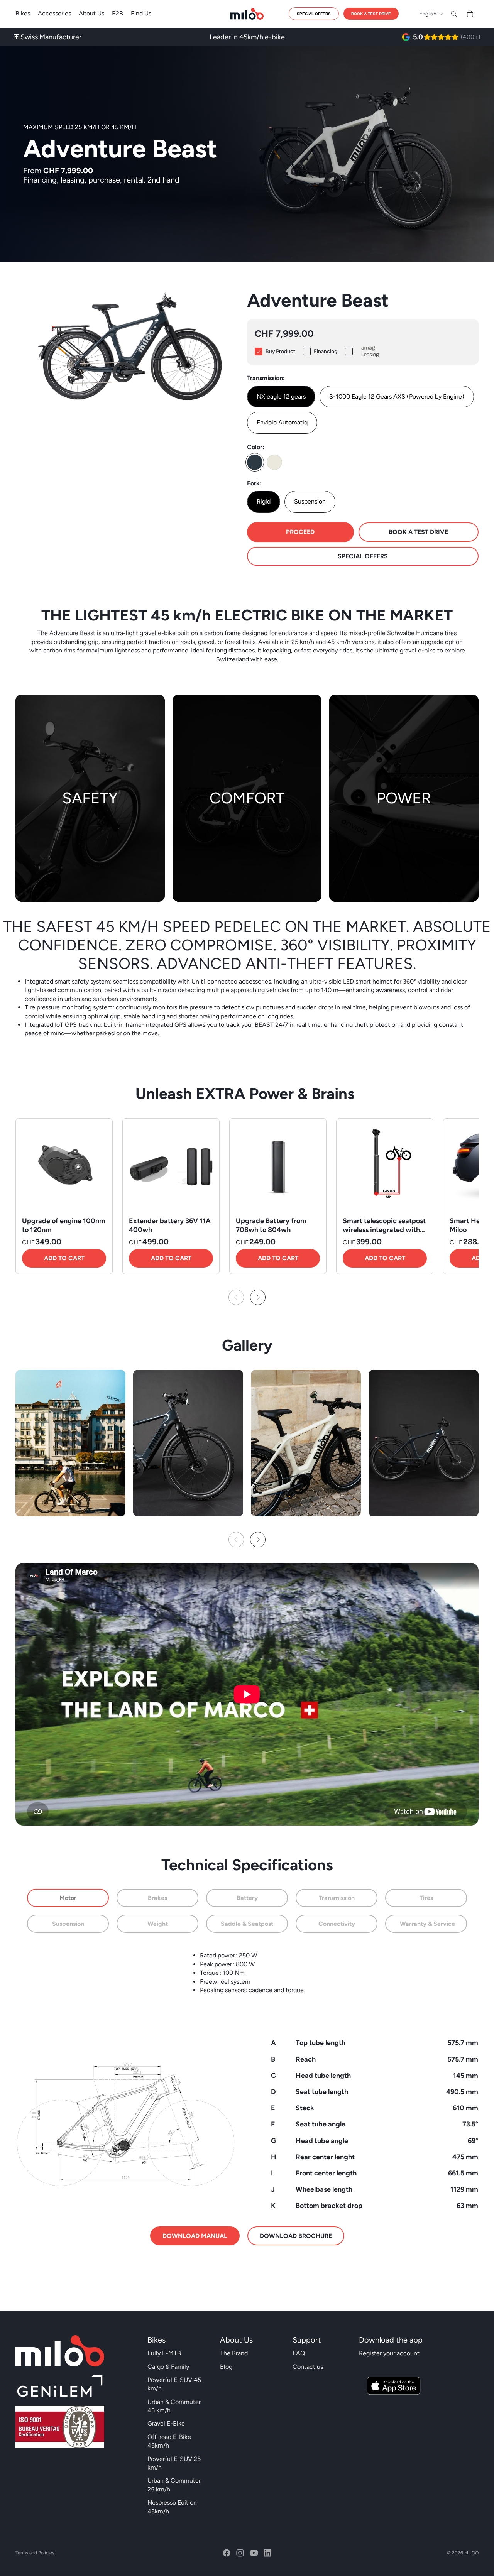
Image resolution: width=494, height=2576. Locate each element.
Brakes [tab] (157, 1898)
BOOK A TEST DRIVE (371, 14)
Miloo (471, 2553)
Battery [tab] (247, 1898)
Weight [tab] (158, 1924)
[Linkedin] (267, 2553)
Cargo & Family (168, 2367)
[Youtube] (254, 2553)
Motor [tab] (68, 1898)
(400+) (470, 37)
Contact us (308, 2367)
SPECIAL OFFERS (314, 14)
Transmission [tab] (337, 1898)
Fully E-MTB (164, 2353)
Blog (226, 2367)
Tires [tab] (426, 1898)
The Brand (234, 2353)
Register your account (389, 2353)
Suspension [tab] (68, 1924)
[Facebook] (227, 2553)
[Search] (454, 14)
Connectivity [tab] (337, 1924)
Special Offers (363, 556)
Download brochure (296, 2236)
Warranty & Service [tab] (427, 1924)
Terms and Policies (35, 2553)
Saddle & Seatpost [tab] (248, 1924)
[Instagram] (240, 2553)
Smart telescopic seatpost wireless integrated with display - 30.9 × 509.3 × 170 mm (384, 1234)
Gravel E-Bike (166, 2423)
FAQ (299, 2353)
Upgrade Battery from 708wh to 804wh (271, 1225)
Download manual (195, 2236)
